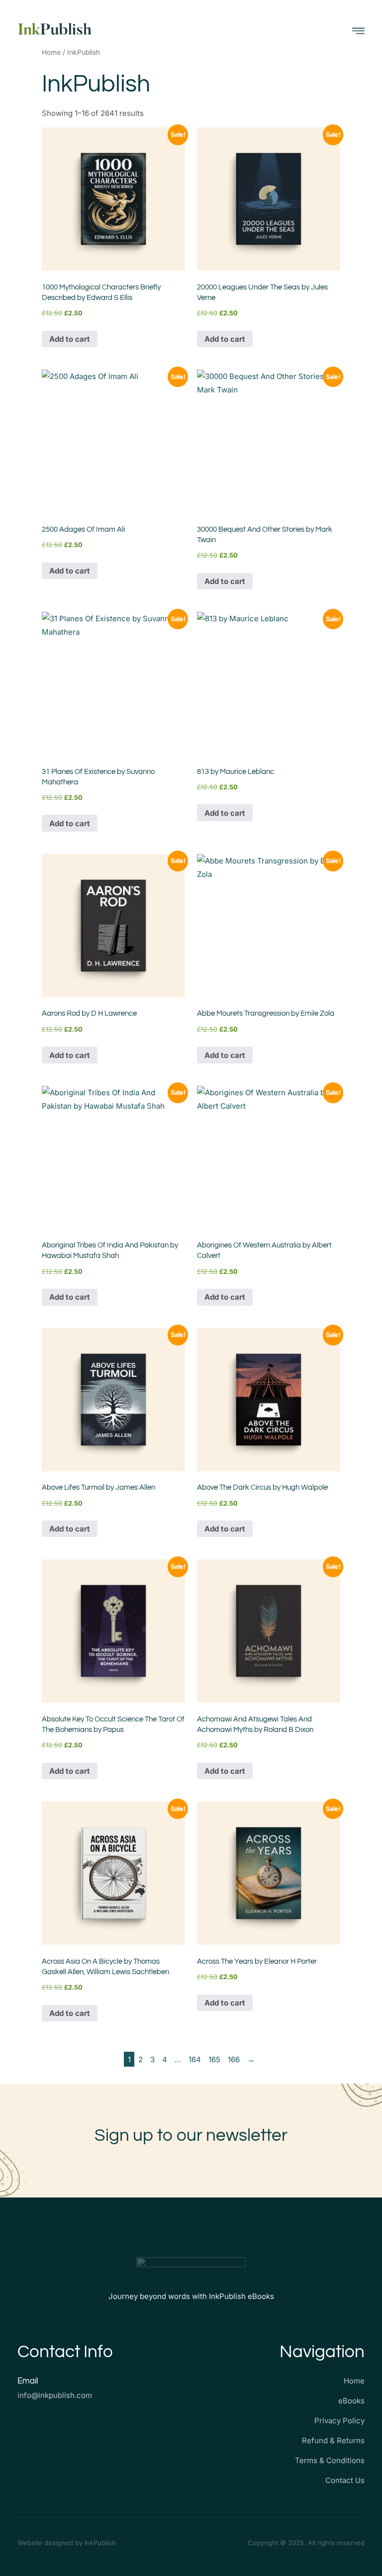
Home (51, 52)
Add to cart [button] (70, 339)
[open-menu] (358, 31)
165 (214, 2059)
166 (234, 2059)
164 (195, 2059)
